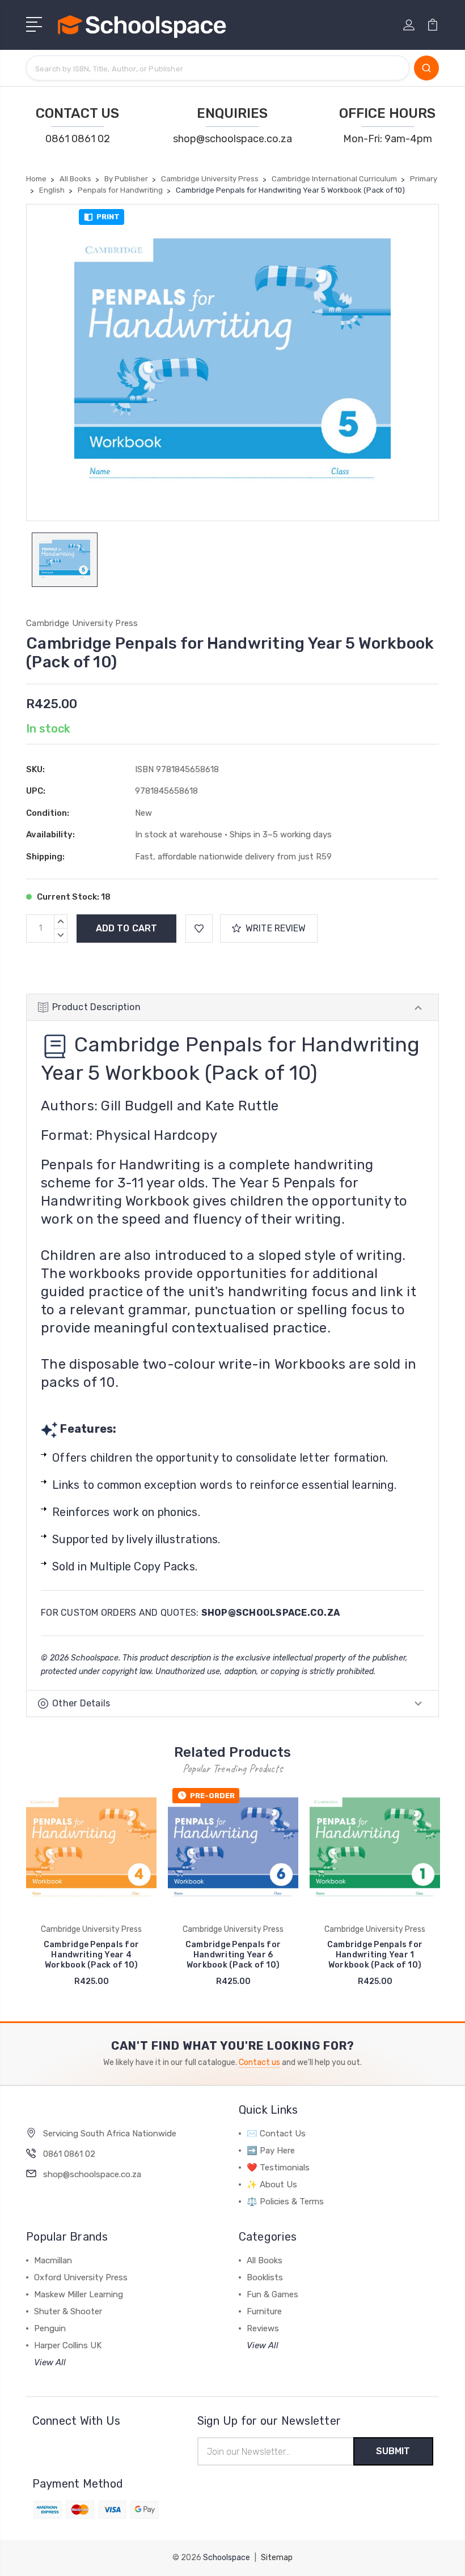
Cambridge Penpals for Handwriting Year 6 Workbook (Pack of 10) (233, 1955)
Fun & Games (272, 2294)
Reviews (263, 2328)
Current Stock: (73, 897)
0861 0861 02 (78, 139)
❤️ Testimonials (278, 2168)
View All (50, 2362)
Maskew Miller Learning (79, 2294)
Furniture (264, 2311)
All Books (265, 2260)
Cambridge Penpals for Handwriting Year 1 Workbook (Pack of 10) (375, 1955)
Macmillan (53, 2260)
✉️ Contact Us (276, 2134)
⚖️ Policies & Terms (285, 2202)
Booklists (265, 2277)
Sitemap (277, 2558)
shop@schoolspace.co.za (232, 139)
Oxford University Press (81, 2277)
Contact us (259, 2062)
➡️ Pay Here (271, 2151)
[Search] (426, 68)
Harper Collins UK (68, 2345)
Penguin (50, 2328)
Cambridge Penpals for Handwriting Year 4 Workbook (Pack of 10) (91, 1955)
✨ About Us (272, 2185)
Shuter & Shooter (68, 2311)
